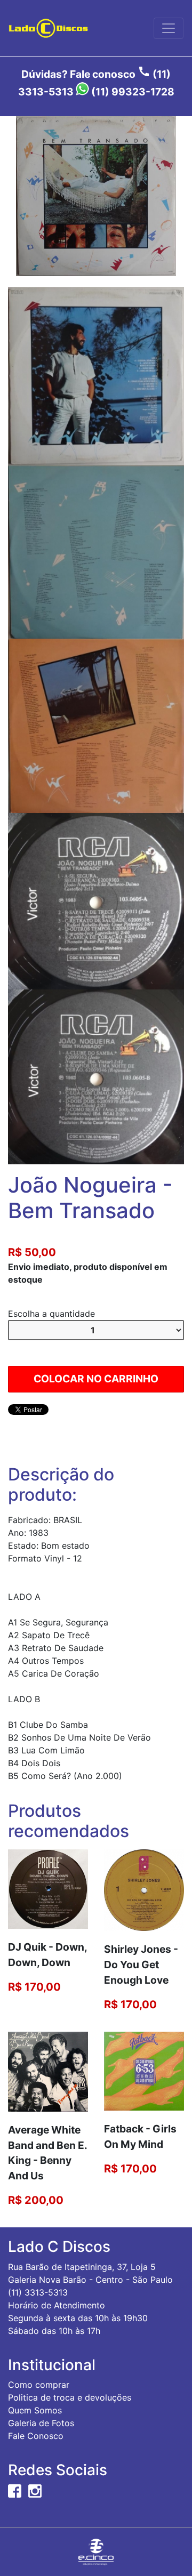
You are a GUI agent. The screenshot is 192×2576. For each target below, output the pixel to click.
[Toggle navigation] (169, 28)
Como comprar (39, 2385)
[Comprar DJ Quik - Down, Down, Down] (48, 1888)
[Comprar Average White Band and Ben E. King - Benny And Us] (48, 2071)
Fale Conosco (36, 2436)
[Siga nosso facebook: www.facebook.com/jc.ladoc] (15, 2490)
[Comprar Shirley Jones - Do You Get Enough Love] (144, 1889)
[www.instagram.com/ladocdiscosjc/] (35, 2490)
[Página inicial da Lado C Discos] (48, 28)
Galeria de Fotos (41, 2423)
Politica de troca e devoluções (70, 2397)
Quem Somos (35, 2410)
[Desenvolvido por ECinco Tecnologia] (96, 2551)
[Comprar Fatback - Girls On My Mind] (144, 2070)
